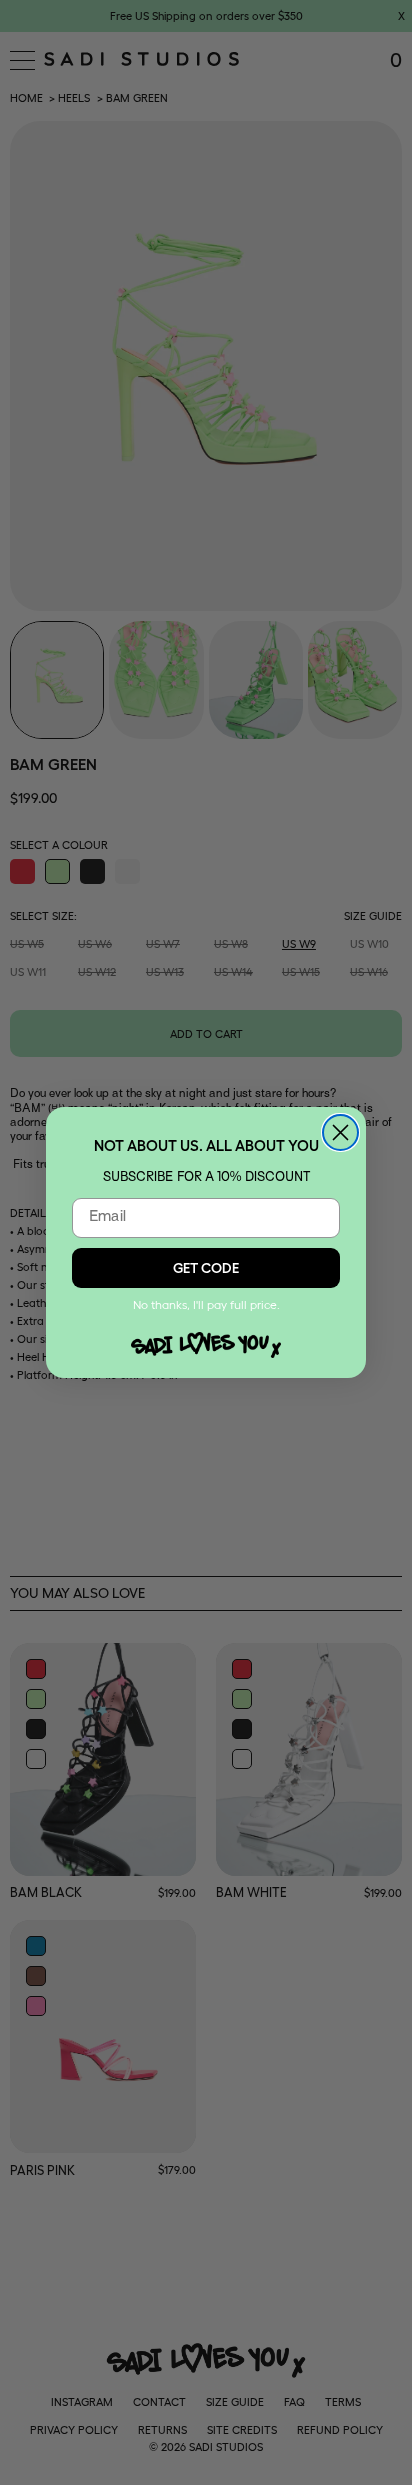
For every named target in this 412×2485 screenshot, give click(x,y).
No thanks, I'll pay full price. (206, 1304)
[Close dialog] (340, 1132)
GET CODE (206, 1268)
